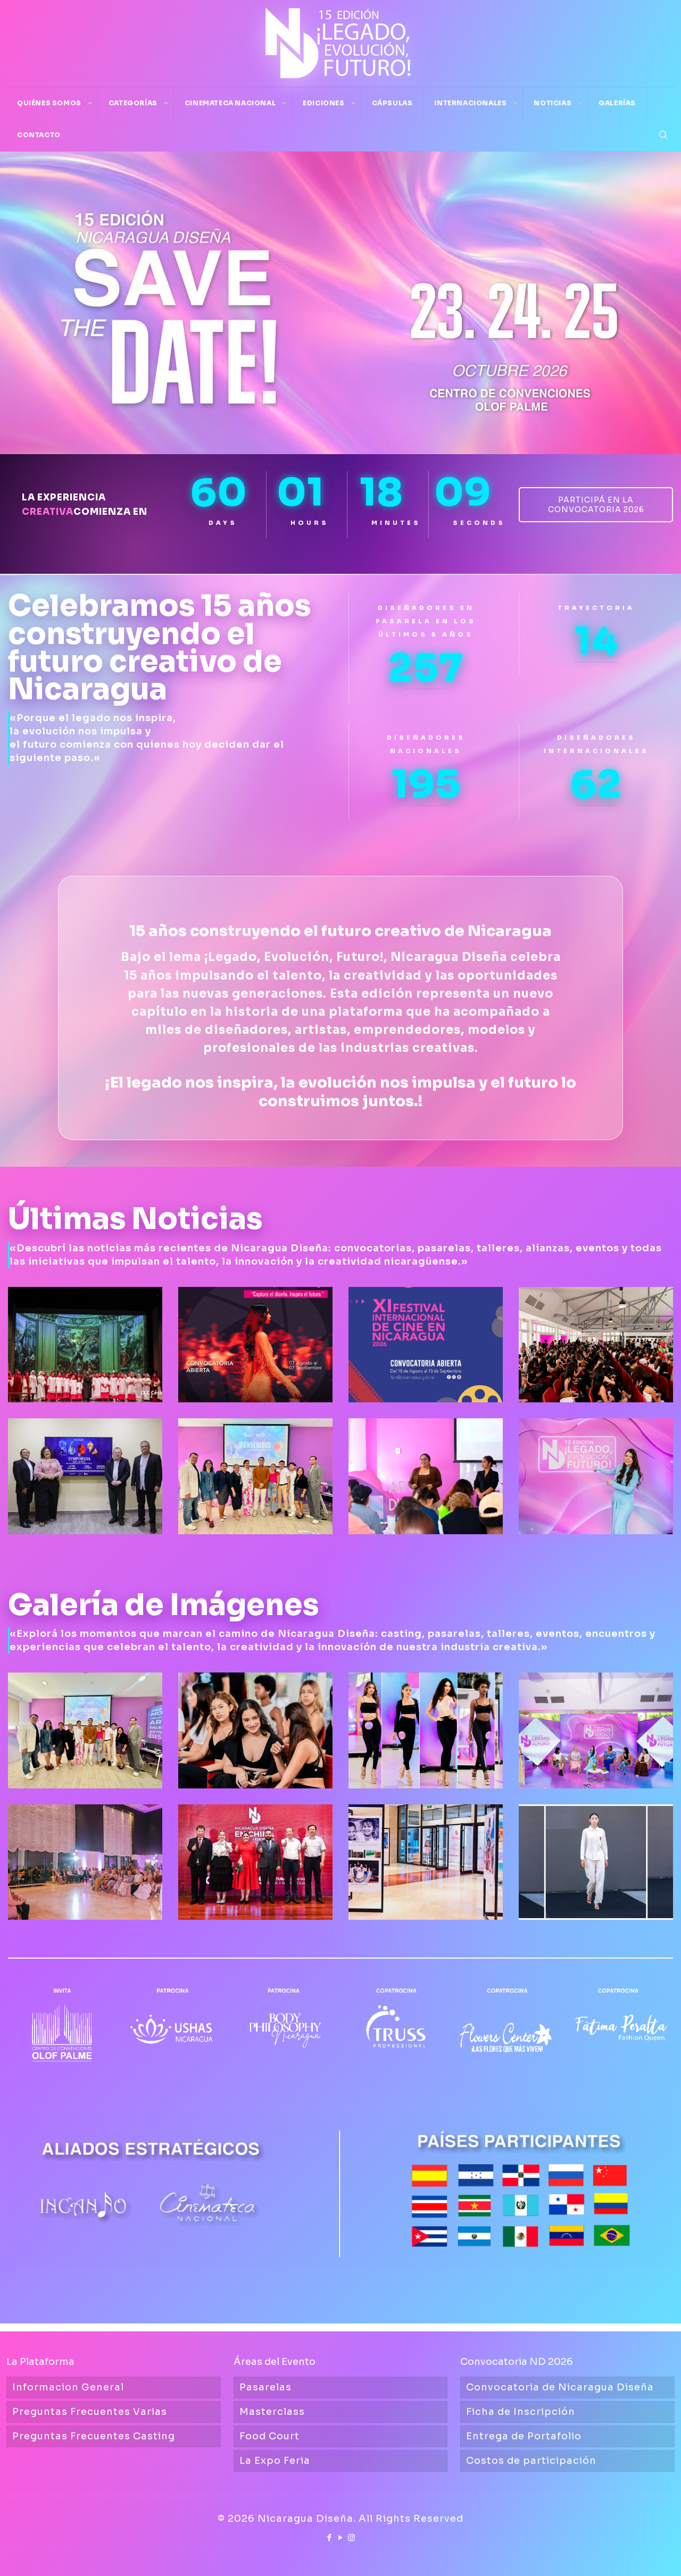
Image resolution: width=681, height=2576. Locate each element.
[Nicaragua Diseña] (340, 43)
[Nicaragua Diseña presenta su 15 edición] (596, 1730)
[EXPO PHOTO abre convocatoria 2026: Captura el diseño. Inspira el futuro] (255, 1345)
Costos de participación (531, 2461)
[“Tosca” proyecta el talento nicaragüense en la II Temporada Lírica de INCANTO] (85, 1345)
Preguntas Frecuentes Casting (94, 2436)
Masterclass (272, 2412)
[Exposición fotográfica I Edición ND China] (426, 1862)
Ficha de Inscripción (521, 2412)
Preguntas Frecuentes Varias (90, 2412)
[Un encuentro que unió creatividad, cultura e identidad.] (255, 1862)
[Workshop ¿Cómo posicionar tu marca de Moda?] (85, 1730)
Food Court (269, 2436)
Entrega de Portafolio (524, 2436)
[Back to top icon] (630, 2554)
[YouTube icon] (341, 2537)
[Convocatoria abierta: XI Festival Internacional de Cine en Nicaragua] (426, 1345)
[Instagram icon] (352, 2537)
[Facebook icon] (330, 2537)
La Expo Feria (275, 2461)
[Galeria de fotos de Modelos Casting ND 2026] (426, 1730)
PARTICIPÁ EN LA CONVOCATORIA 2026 (596, 505)
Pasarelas (265, 2387)
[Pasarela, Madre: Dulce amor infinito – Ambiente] (85, 1862)
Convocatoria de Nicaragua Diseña (560, 2387)
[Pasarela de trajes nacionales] (596, 1862)
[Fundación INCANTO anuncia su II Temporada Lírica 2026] (85, 1476)
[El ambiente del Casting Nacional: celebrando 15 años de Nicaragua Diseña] (255, 1730)
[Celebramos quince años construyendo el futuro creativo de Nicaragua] (596, 1476)
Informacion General (68, 2387)
